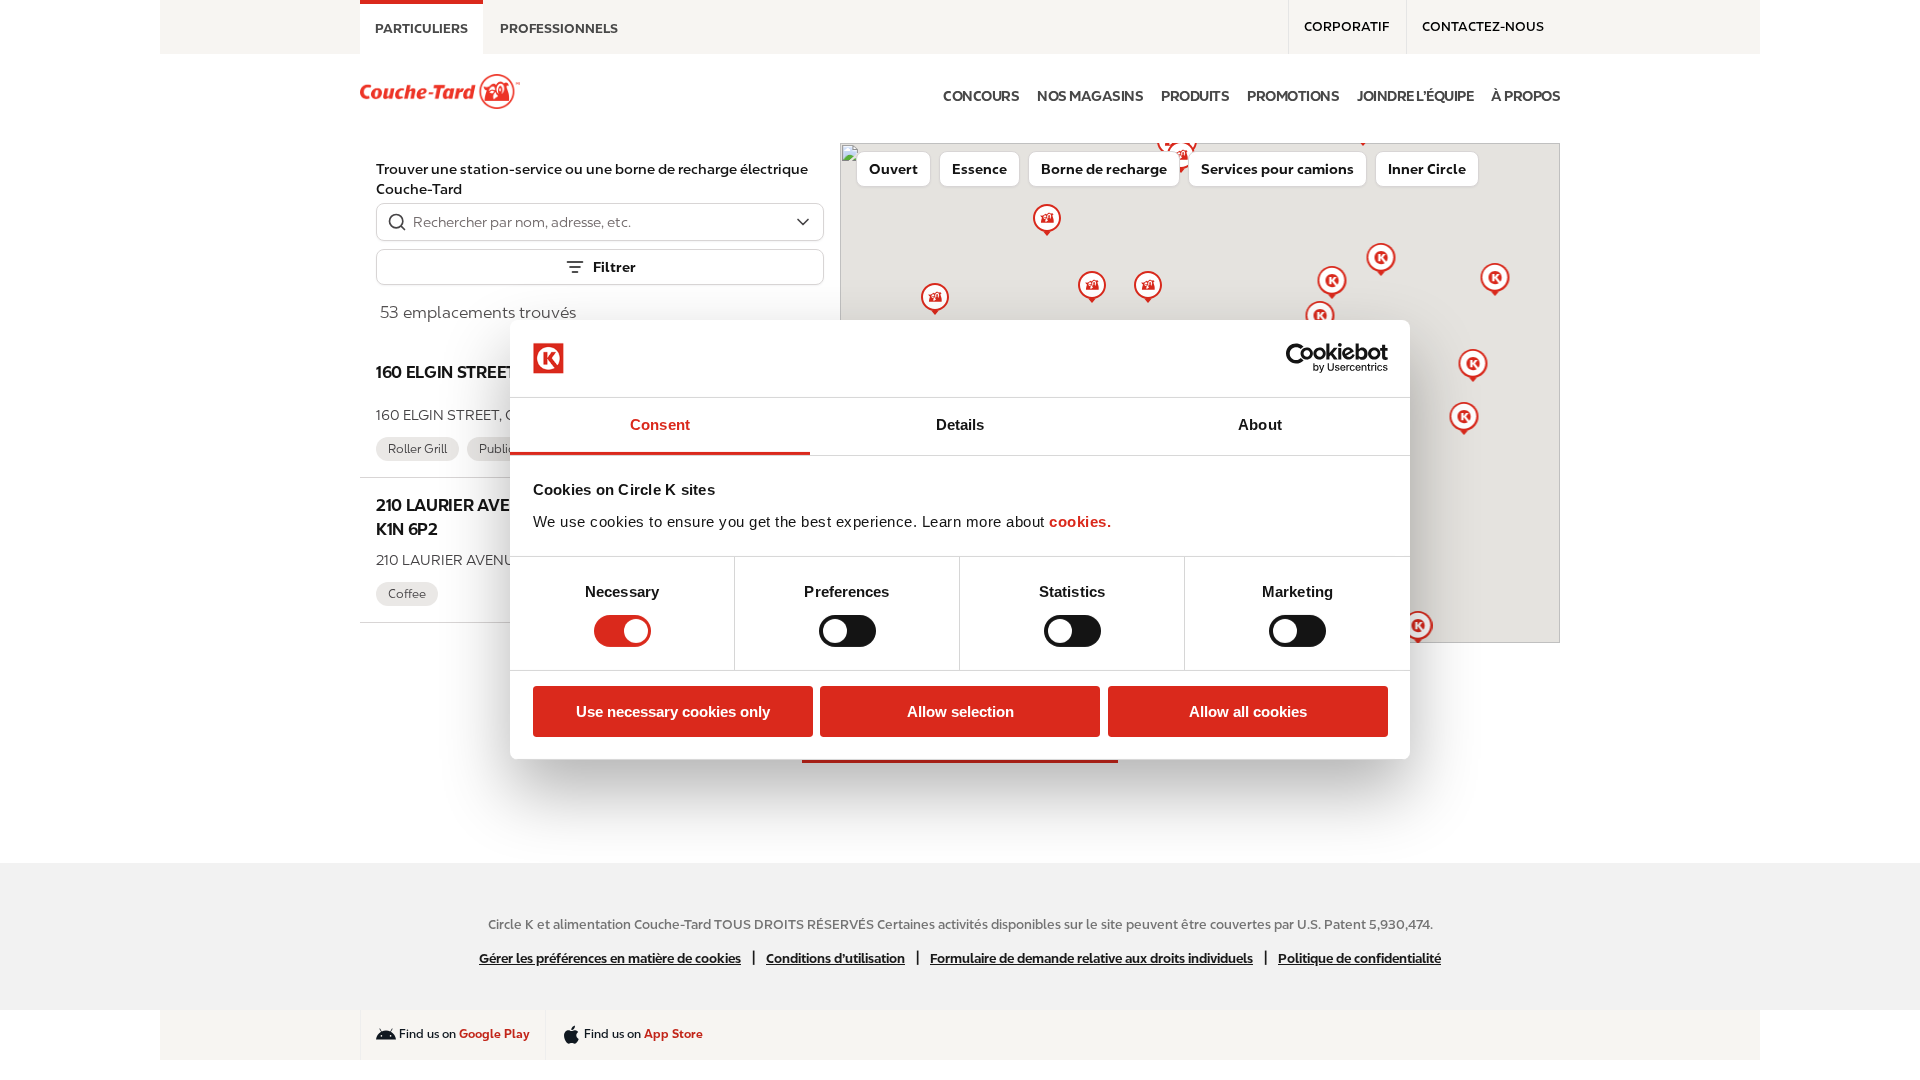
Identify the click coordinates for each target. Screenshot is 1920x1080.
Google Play (494, 1034)
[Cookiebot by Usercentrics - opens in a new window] (1300, 358)
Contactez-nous (1483, 26)
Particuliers (421, 28)
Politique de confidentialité (1359, 958)
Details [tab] (960, 424)
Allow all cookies (1248, 711)
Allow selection (960, 711)
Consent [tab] (660, 424)
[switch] (847, 631)
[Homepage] (440, 91)
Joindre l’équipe (1415, 96)
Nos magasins (1090, 96)
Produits (1195, 96)
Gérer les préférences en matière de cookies (610, 958)
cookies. (1080, 521)
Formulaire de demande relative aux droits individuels (1091, 958)
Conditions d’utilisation (835, 958)
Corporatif (1346, 26)
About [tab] (1260, 424)
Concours (981, 96)
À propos (1525, 96)
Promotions (1293, 96)
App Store (673, 1034)
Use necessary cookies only (673, 711)
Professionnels (559, 28)
